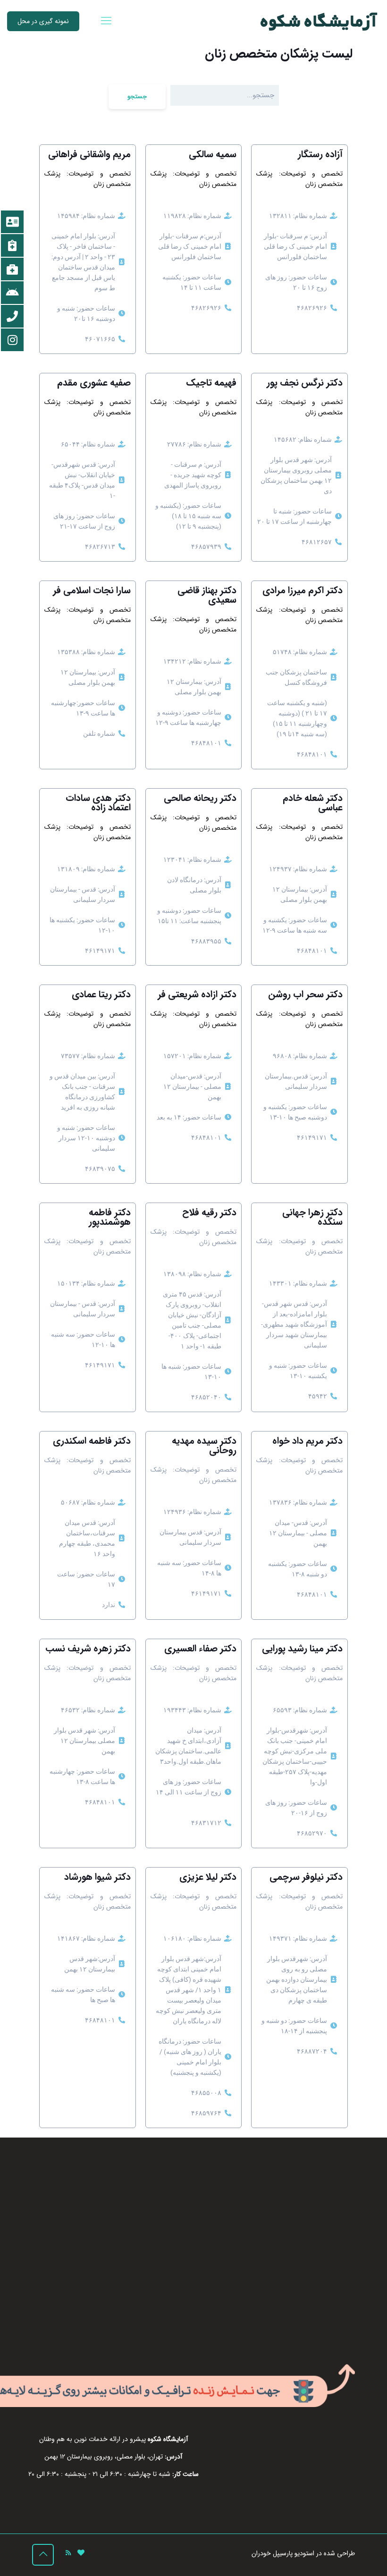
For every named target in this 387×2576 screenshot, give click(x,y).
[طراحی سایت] (81, 2553)
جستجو (137, 97)
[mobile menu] (106, 21)
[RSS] (68, 2553)
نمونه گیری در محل (43, 21)
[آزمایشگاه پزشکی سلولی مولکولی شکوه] (319, 21)
